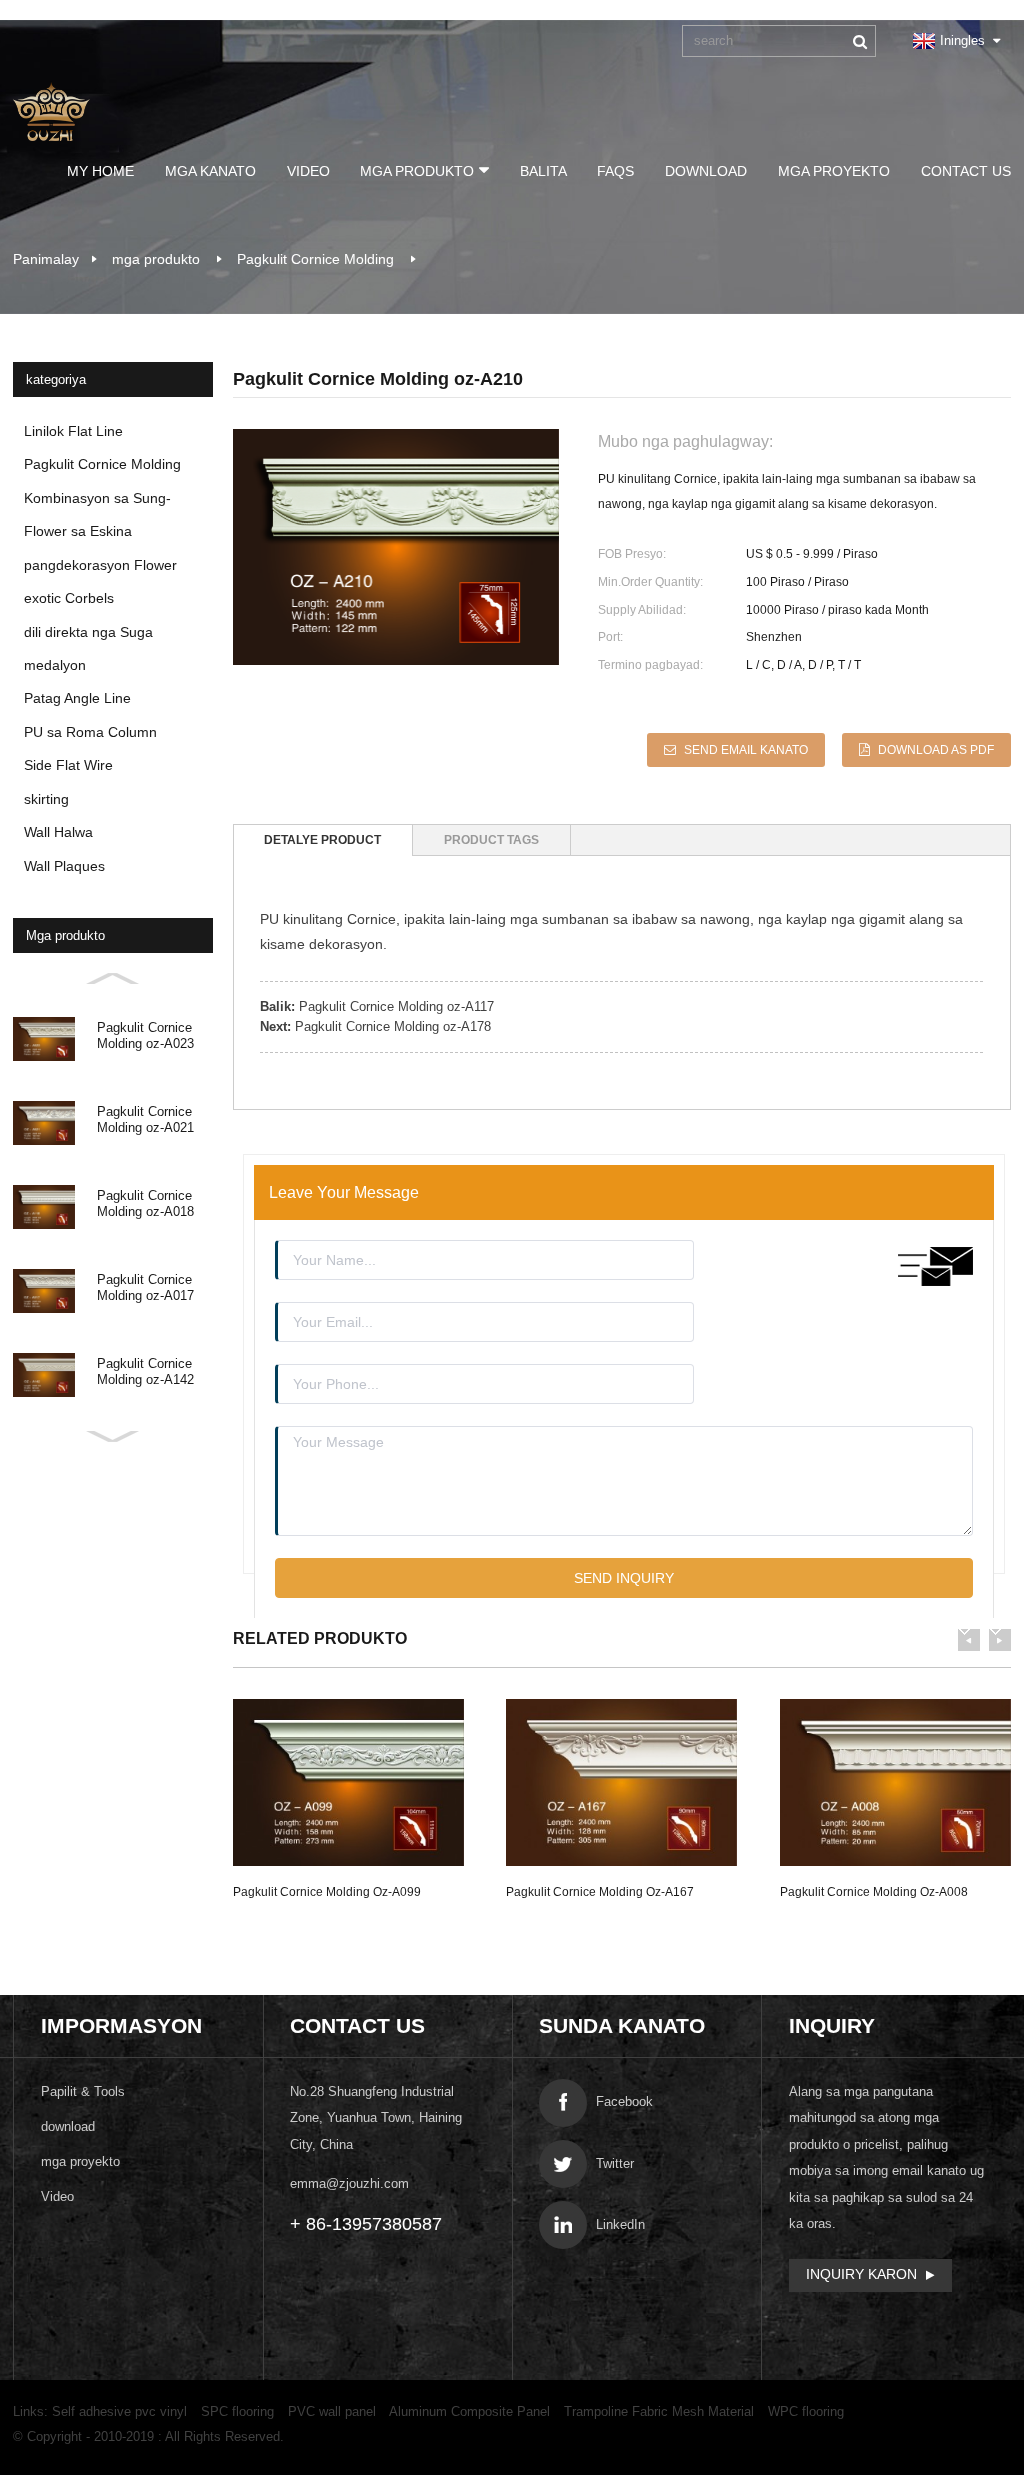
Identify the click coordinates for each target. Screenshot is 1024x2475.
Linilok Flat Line (73, 431)
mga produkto (417, 171)
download (706, 171)
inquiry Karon (861, 2274)
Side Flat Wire (68, 765)
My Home (100, 171)
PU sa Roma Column (90, 732)
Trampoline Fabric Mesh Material (659, 2411)
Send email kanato (746, 750)
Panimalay (46, 259)
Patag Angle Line (77, 698)
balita (543, 171)
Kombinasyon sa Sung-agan (97, 502)
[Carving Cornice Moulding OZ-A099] (348, 1782)
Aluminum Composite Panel (469, 2411)
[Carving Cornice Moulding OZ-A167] (621, 1782)
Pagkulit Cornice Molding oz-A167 (600, 1892)
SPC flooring (237, 2411)
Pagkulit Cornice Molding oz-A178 (393, 1026)
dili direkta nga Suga (88, 632)
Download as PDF (936, 750)
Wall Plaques (64, 866)
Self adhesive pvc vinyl (119, 2411)
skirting (46, 799)
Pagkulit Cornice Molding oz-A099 (327, 1892)
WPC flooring (806, 2411)
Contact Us (966, 171)
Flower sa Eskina (78, 531)
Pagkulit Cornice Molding (315, 259)
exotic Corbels (69, 598)
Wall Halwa (58, 832)
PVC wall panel (332, 2411)
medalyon (55, 665)
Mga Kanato (210, 171)
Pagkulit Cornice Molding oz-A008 (874, 1892)
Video (308, 171)
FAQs (615, 171)
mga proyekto (834, 171)
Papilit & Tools (83, 2091)
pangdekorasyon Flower (100, 565)
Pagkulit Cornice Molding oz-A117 (396, 1006)
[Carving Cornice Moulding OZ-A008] (895, 1782)
